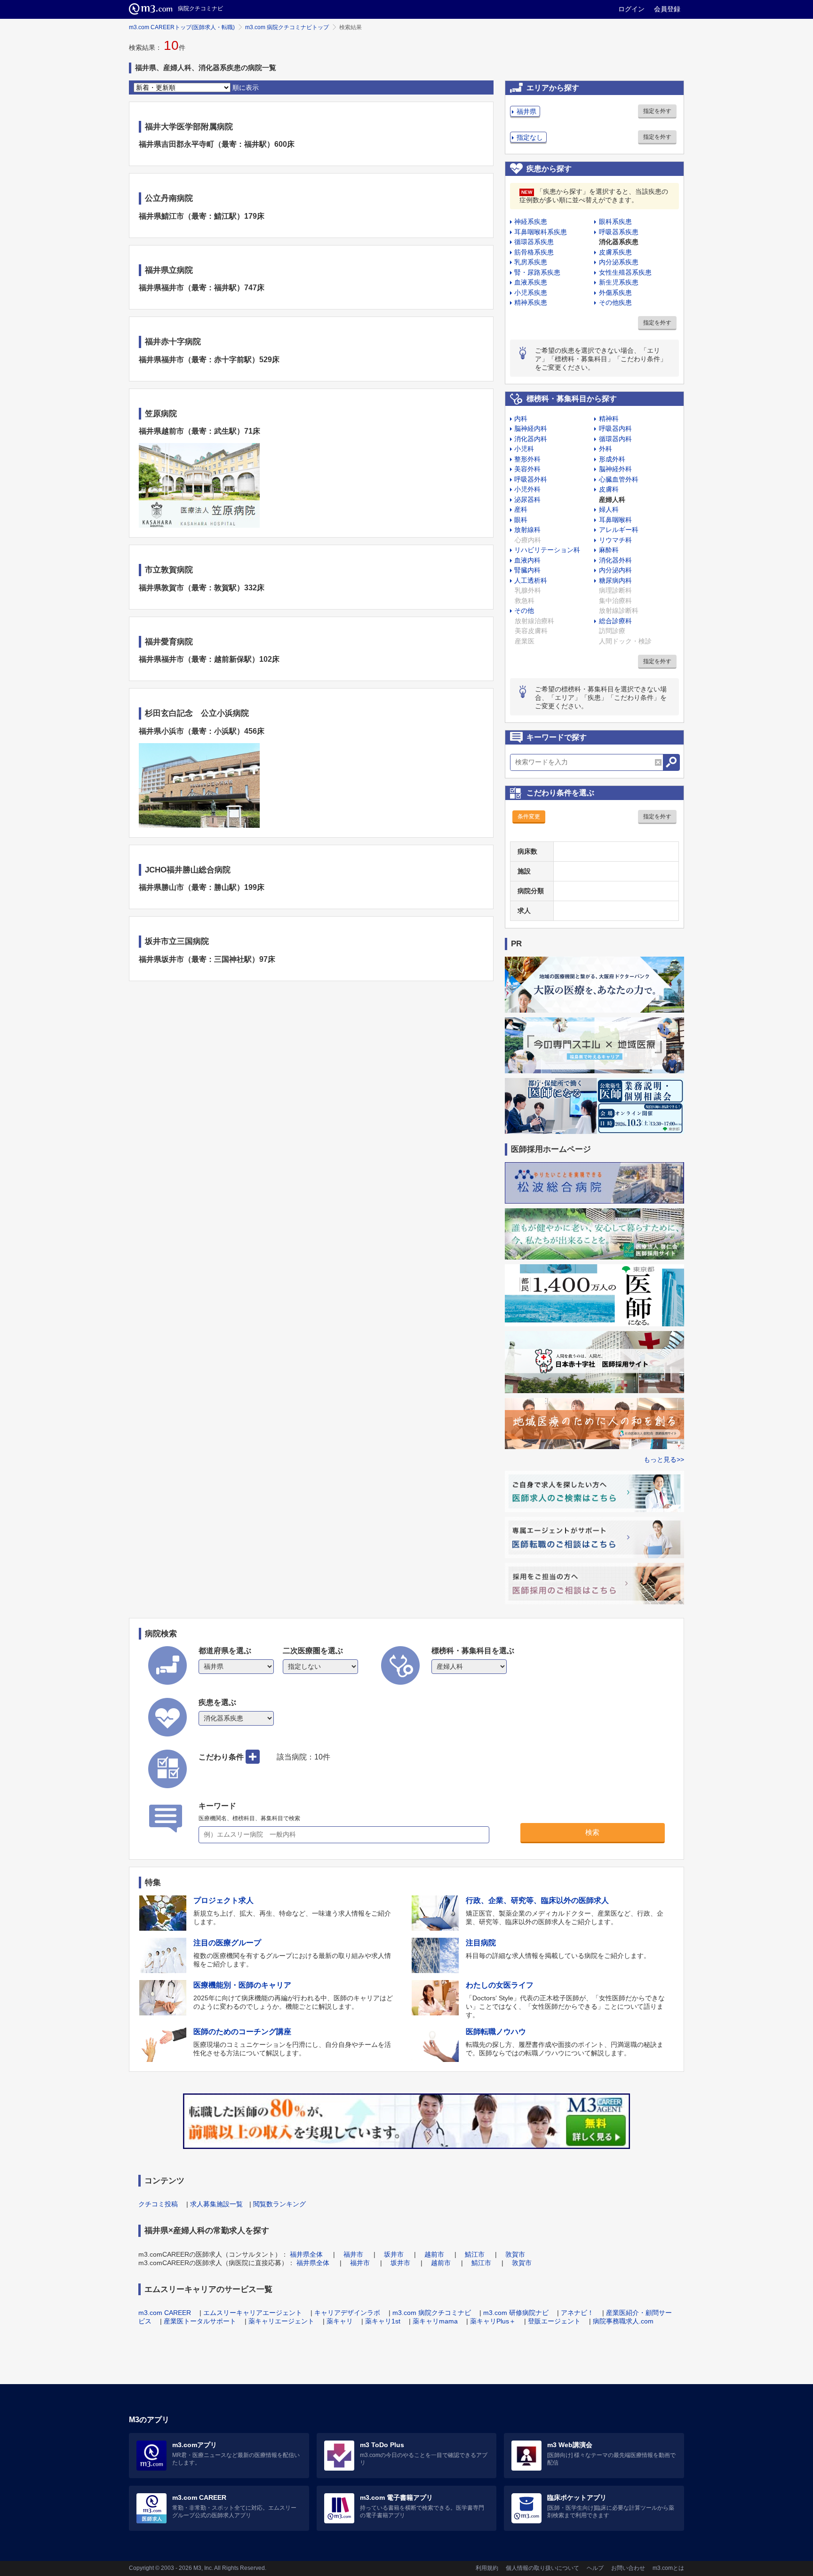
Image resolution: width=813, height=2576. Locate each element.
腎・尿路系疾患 (537, 272)
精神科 (609, 419)
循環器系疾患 (534, 242)
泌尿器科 (527, 499)
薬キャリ (340, 2321)
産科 (521, 509)
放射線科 (527, 530)
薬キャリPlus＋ (493, 2321)
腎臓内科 (527, 570)
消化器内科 (531, 439)
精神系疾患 (531, 302)
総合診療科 (615, 621)
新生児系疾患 (619, 282)
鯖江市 (475, 2254)
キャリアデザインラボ (347, 2313)
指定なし (530, 137)
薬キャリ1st (383, 2321)
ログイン (631, 9)
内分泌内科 (615, 570)
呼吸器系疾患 (619, 232)
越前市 (434, 2254)
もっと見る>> (664, 1459)
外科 (606, 449)
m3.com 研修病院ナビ (516, 2313)
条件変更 (529, 816)
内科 (521, 419)
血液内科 (527, 560)
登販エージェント (554, 2321)
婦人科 (609, 509)
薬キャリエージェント (281, 2321)
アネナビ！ (577, 2313)
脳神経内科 (531, 428)
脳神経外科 (615, 469)
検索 (592, 1832)
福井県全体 (306, 2254)
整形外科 (527, 459)
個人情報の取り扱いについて (542, 2568)
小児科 (524, 449)
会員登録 (667, 9)
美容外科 (527, 469)
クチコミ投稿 (158, 2204)
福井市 (353, 2254)
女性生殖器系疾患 (625, 272)
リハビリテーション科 (547, 550)
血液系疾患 (531, 282)
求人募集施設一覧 (216, 2204)
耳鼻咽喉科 (615, 520)
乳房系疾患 (531, 262)
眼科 (521, 520)
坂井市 (394, 2254)
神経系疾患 (531, 222)
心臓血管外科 (619, 479)
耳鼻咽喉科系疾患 (541, 232)
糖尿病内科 (615, 580)
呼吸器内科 (615, 428)
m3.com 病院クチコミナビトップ (287, 27)
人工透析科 (531, 580)
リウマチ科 (615, 540)
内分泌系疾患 (619, 262)
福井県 (526, 111)
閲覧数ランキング (279, 2204)
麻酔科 (609, 550)
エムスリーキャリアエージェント (253, 2313)
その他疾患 (615, 302)
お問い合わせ (628, 2568)
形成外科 (612, 459)
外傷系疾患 (615, 293)
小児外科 (527, 489)
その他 (524, 610)
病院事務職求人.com (623, 2321)
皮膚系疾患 (615, 252)
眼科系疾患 (615, 222)
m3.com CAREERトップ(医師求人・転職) (182, 27)
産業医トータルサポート (200, 2321)
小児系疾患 (531, 293)
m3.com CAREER (165, 2313)
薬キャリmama (435, 2321)
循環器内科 (615, 439)
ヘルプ (595, 2568)
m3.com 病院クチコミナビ (432, 2313)
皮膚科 (609, 489)
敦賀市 (515, 2254)
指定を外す (657, 111)
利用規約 (487, 2568)
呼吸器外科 (531, 479)
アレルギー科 (619, 530)
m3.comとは (668, 2568)
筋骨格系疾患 (534, 252)
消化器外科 (615, 560)
